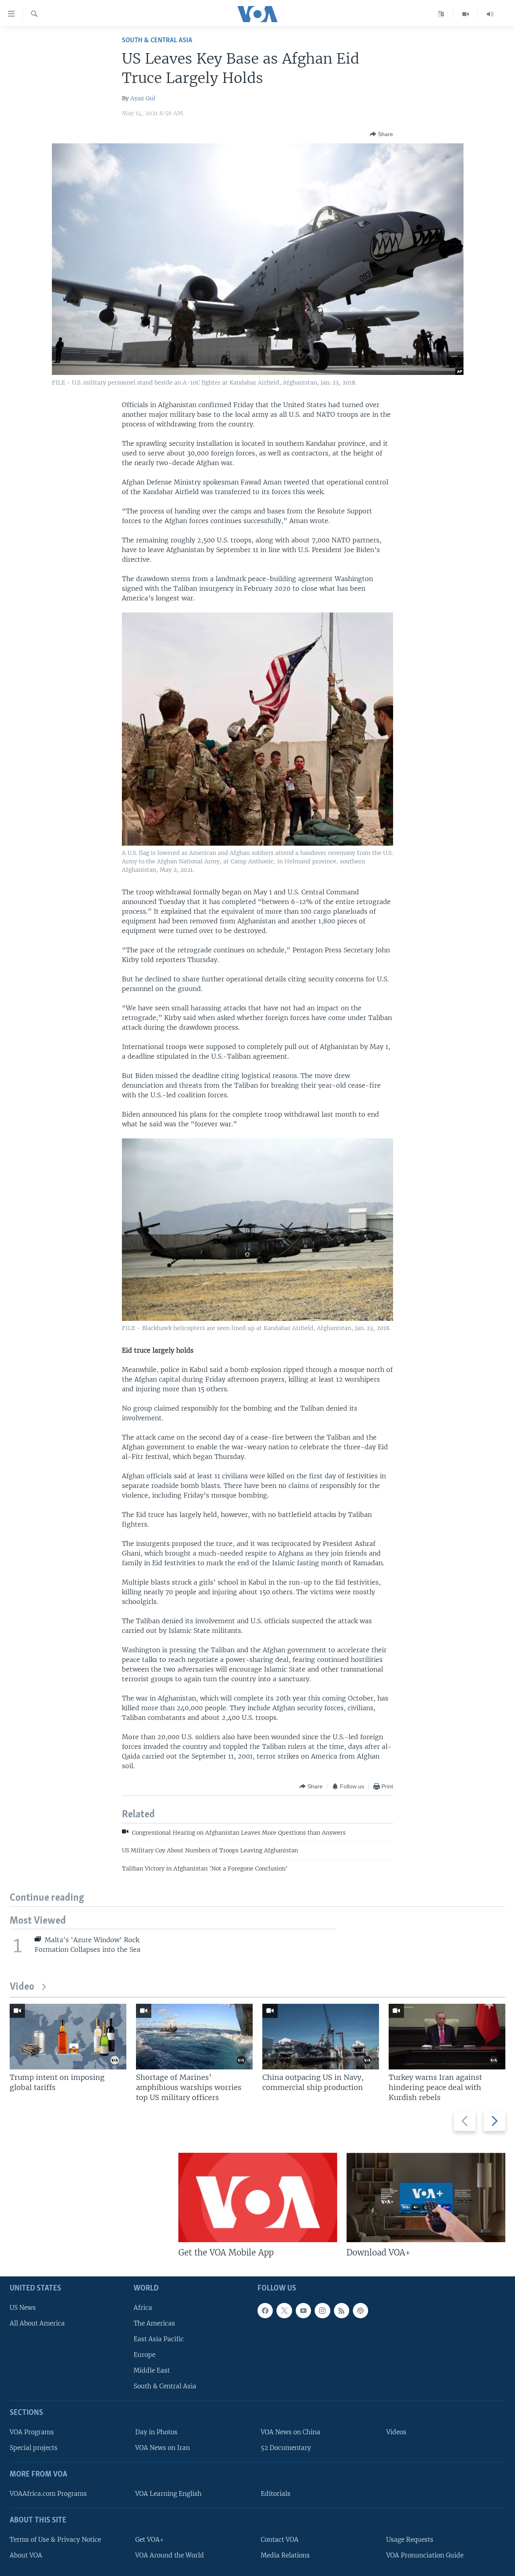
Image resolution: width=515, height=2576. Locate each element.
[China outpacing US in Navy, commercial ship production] (321, 2037)
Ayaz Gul (143, 98)
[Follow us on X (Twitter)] (284, 2311)
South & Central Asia (157, 40)
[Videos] (466, 14)
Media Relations (285, 2555)
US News (23, 2308)
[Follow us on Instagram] (322, 2311)
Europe (144, 2355)
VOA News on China (290, 2432)
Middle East (152, 2370)
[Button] (381, 134)
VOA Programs (32, 2432)
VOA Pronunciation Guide (425, 2555)
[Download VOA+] (426, 2197)
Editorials (276, 2494)
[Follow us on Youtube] (303, 2311)
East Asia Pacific (159, 2339)
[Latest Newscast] (490, 14)
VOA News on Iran (163, 2448)
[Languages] (441, 14)
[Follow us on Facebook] (265, 2311)
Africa (143, 2308)
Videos (396, 2432)
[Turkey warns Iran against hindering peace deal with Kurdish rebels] (447, 2037)
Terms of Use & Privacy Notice (55, 2540)
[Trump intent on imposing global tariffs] (68, 2037)
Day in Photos (156, 2432)
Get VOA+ (149, 2540)
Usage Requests (410, 2540)
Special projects (34, 2448)
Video (22, 1987)
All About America (37, 2323)
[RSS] (342, 2311)
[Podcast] (360, 2311)
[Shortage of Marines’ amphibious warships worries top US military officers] (194, 2037)
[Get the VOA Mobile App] (258, 2197)
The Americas (154, 2323)
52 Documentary (286, 2448)
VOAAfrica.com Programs (48, 2494)
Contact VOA (280, 2540)
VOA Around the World (170, 2555)
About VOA (26, 2555)
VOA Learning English (168, 2494)
